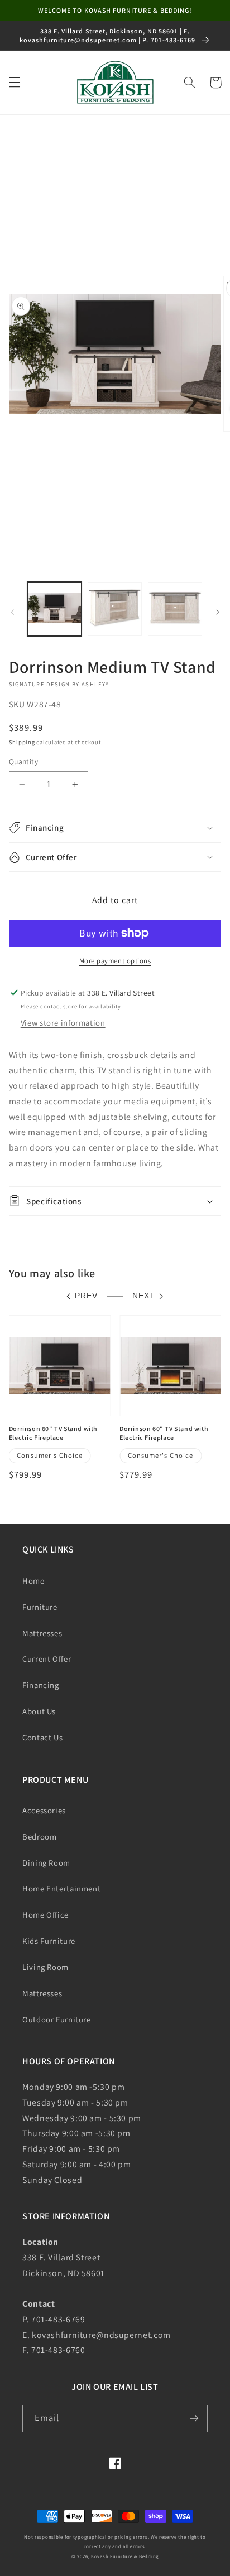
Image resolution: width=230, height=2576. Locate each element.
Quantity (23, 761)
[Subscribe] (194, 2419)
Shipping (22, 742)
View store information (63, 1023)
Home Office (45, 1915)
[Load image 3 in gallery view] (175, 609)
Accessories (44, 1810)
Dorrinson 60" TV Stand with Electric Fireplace (53, 1433)
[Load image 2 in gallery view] (115, 609)
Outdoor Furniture (57, 2019)
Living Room (45, 1967)
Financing (41, 1685)
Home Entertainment (61, 1888)
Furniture (40, 1607)
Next (144, 1296)
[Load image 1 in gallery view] (54, 609)
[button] (15, 83)
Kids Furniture (49, 1941)
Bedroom (39, 1837)
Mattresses (42, 1633)
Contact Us (42, 1737)
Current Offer (47, 1659)
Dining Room (46, 1863)
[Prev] (12, 612)
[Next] (218, 612)
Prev (86, 1296)
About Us (39, 1711)
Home (33, 1581)
